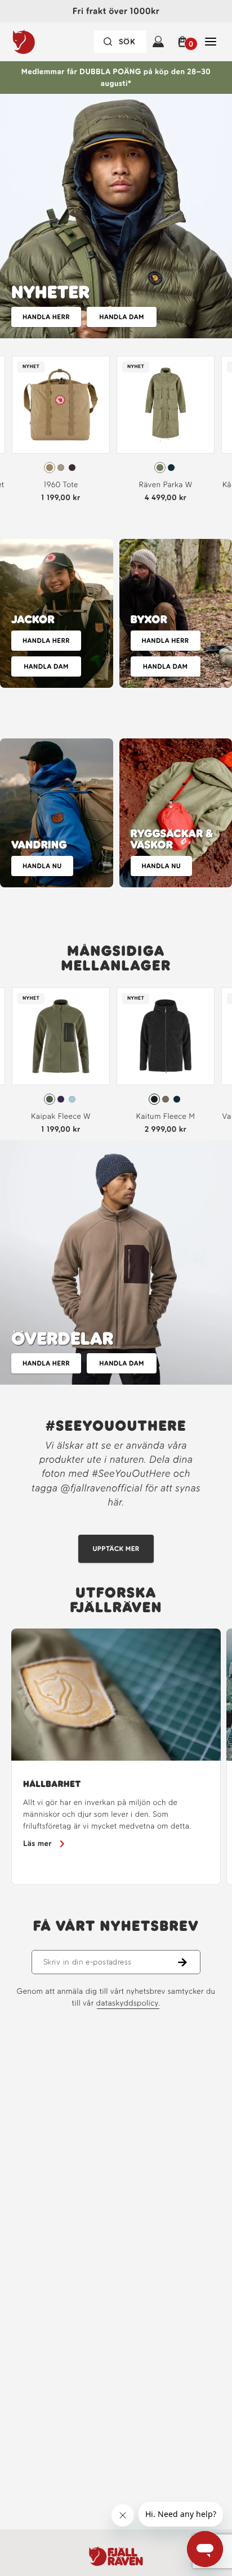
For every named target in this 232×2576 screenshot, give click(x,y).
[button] (184, 42)
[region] (116, 1757)
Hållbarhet (52, 1784)
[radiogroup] (61, 468)
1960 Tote (61, 485)
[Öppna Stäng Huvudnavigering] (211, 42)
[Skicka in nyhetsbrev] (189, 1962)
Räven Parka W (165, 485)
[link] (61, 432)
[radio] (50, 468)
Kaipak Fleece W (61, 1116)
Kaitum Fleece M (166, 1116)
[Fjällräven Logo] (116, 2556)
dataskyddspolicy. (128, 2003)
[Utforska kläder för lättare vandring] (57, 813)
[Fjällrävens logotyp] (47, 42)
